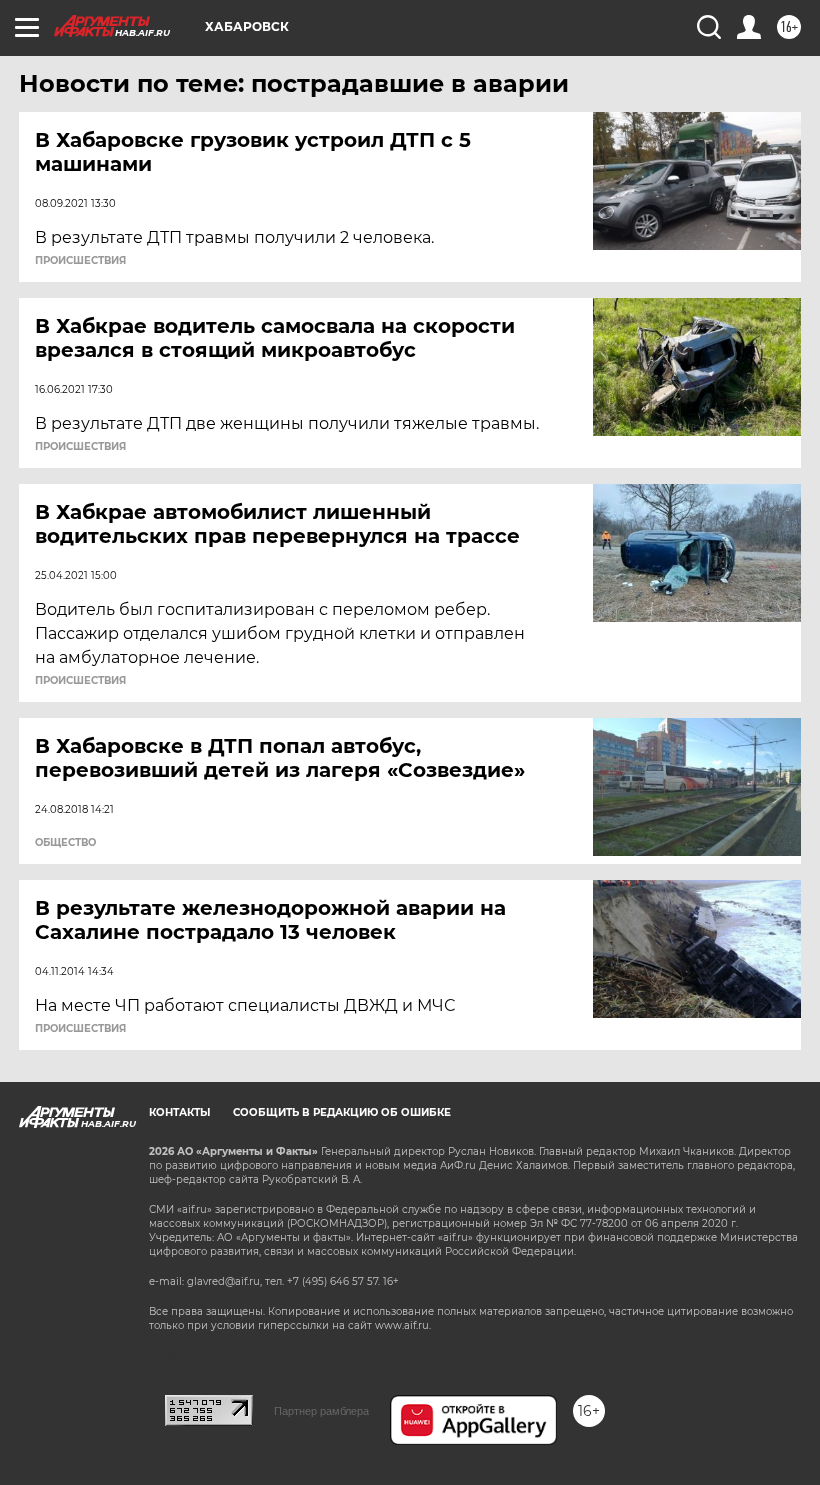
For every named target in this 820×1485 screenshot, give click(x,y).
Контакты (179, 1112)
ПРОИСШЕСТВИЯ (80, 261)
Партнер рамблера (321, 1411)
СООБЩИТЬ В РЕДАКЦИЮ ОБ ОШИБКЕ (342, 1112)
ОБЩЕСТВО (65, 843)
